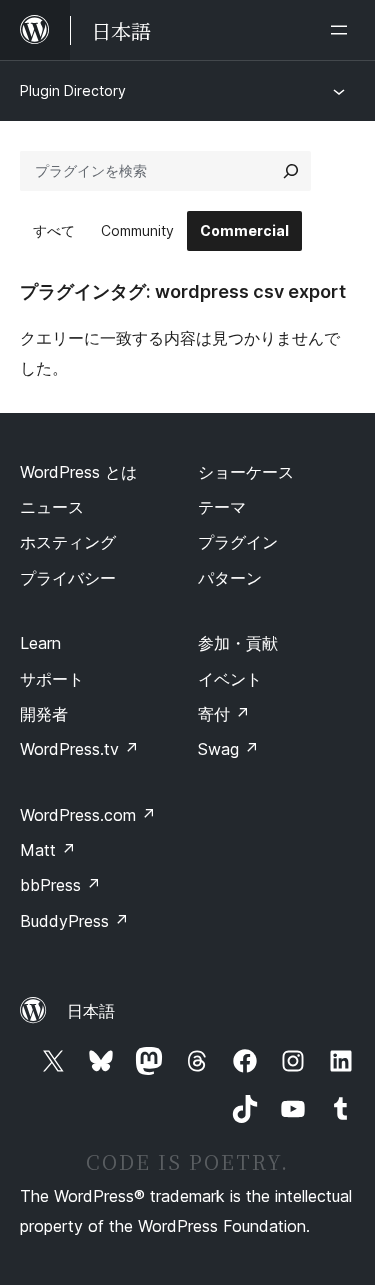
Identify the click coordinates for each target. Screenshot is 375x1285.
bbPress (60, 885)
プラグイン (238, 542)
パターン (230, 578)
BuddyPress (74, 921)
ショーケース (246, 472)
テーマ (222, 507)
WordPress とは (78, 472)
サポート (52, 679)
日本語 (91, 1011)
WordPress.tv (79, 749)
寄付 (224, 714)
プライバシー (68, 578)
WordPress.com (88, 815)
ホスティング (68, 542)
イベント (230, 679)
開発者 (44, 714)
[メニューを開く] (343, 30)
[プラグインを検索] (291, 171)
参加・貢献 (238, 643)
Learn (40, 643)
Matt (48, 850)
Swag (228, 749)
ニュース (52, 507)
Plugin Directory (73, 90)
